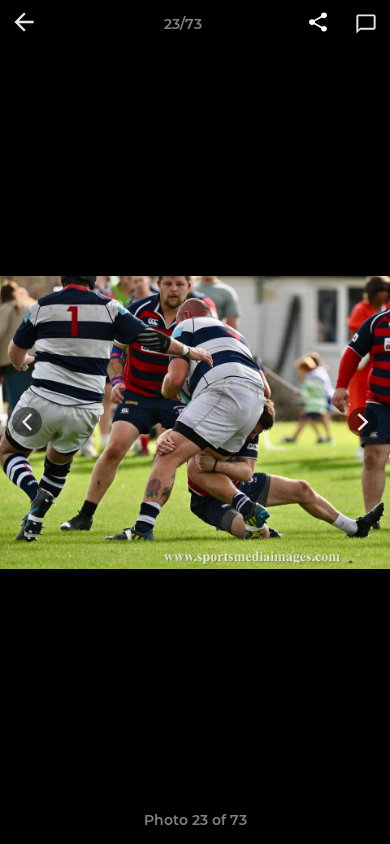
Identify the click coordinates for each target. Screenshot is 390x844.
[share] (318, 24)
